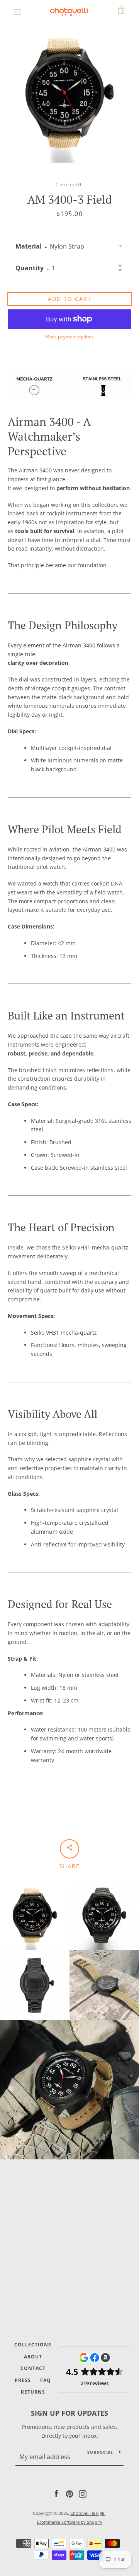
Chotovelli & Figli (88, 2513)
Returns (33, 2392)
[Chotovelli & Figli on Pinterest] (69, 2493)
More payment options (69, 337)
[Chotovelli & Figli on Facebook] (56, 2493)
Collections (33, 2345)
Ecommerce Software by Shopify (70, 2522)
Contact (33, 2368)
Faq (46, 2380)
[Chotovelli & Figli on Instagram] (83, 2493)
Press (23, 2380)
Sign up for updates (69, 2413)
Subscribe (100, 2452)
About (33, 2357)
